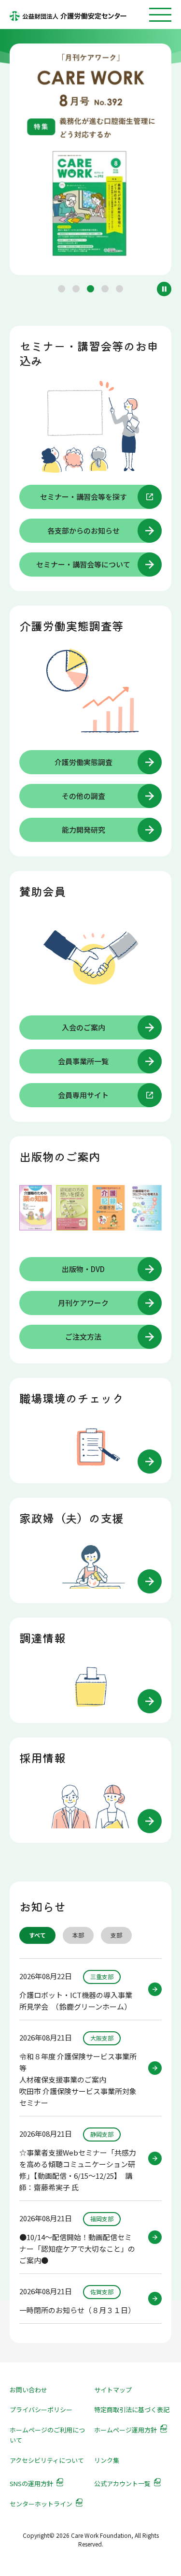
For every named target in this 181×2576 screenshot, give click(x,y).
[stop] (164, 289)
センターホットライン (41, 2504)
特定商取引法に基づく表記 (132, 2410)
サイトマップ (113, 2390)
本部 (78, 1935)
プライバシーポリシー (41, 2410)
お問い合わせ (28, 2390)
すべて (37, 1935)
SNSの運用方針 (31, 2483)
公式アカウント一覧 (122, 2483)
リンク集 (107, 2460)
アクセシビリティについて (47, 2460)
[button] (62, 289)
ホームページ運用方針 (125, 2430)
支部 (116, 1935)
